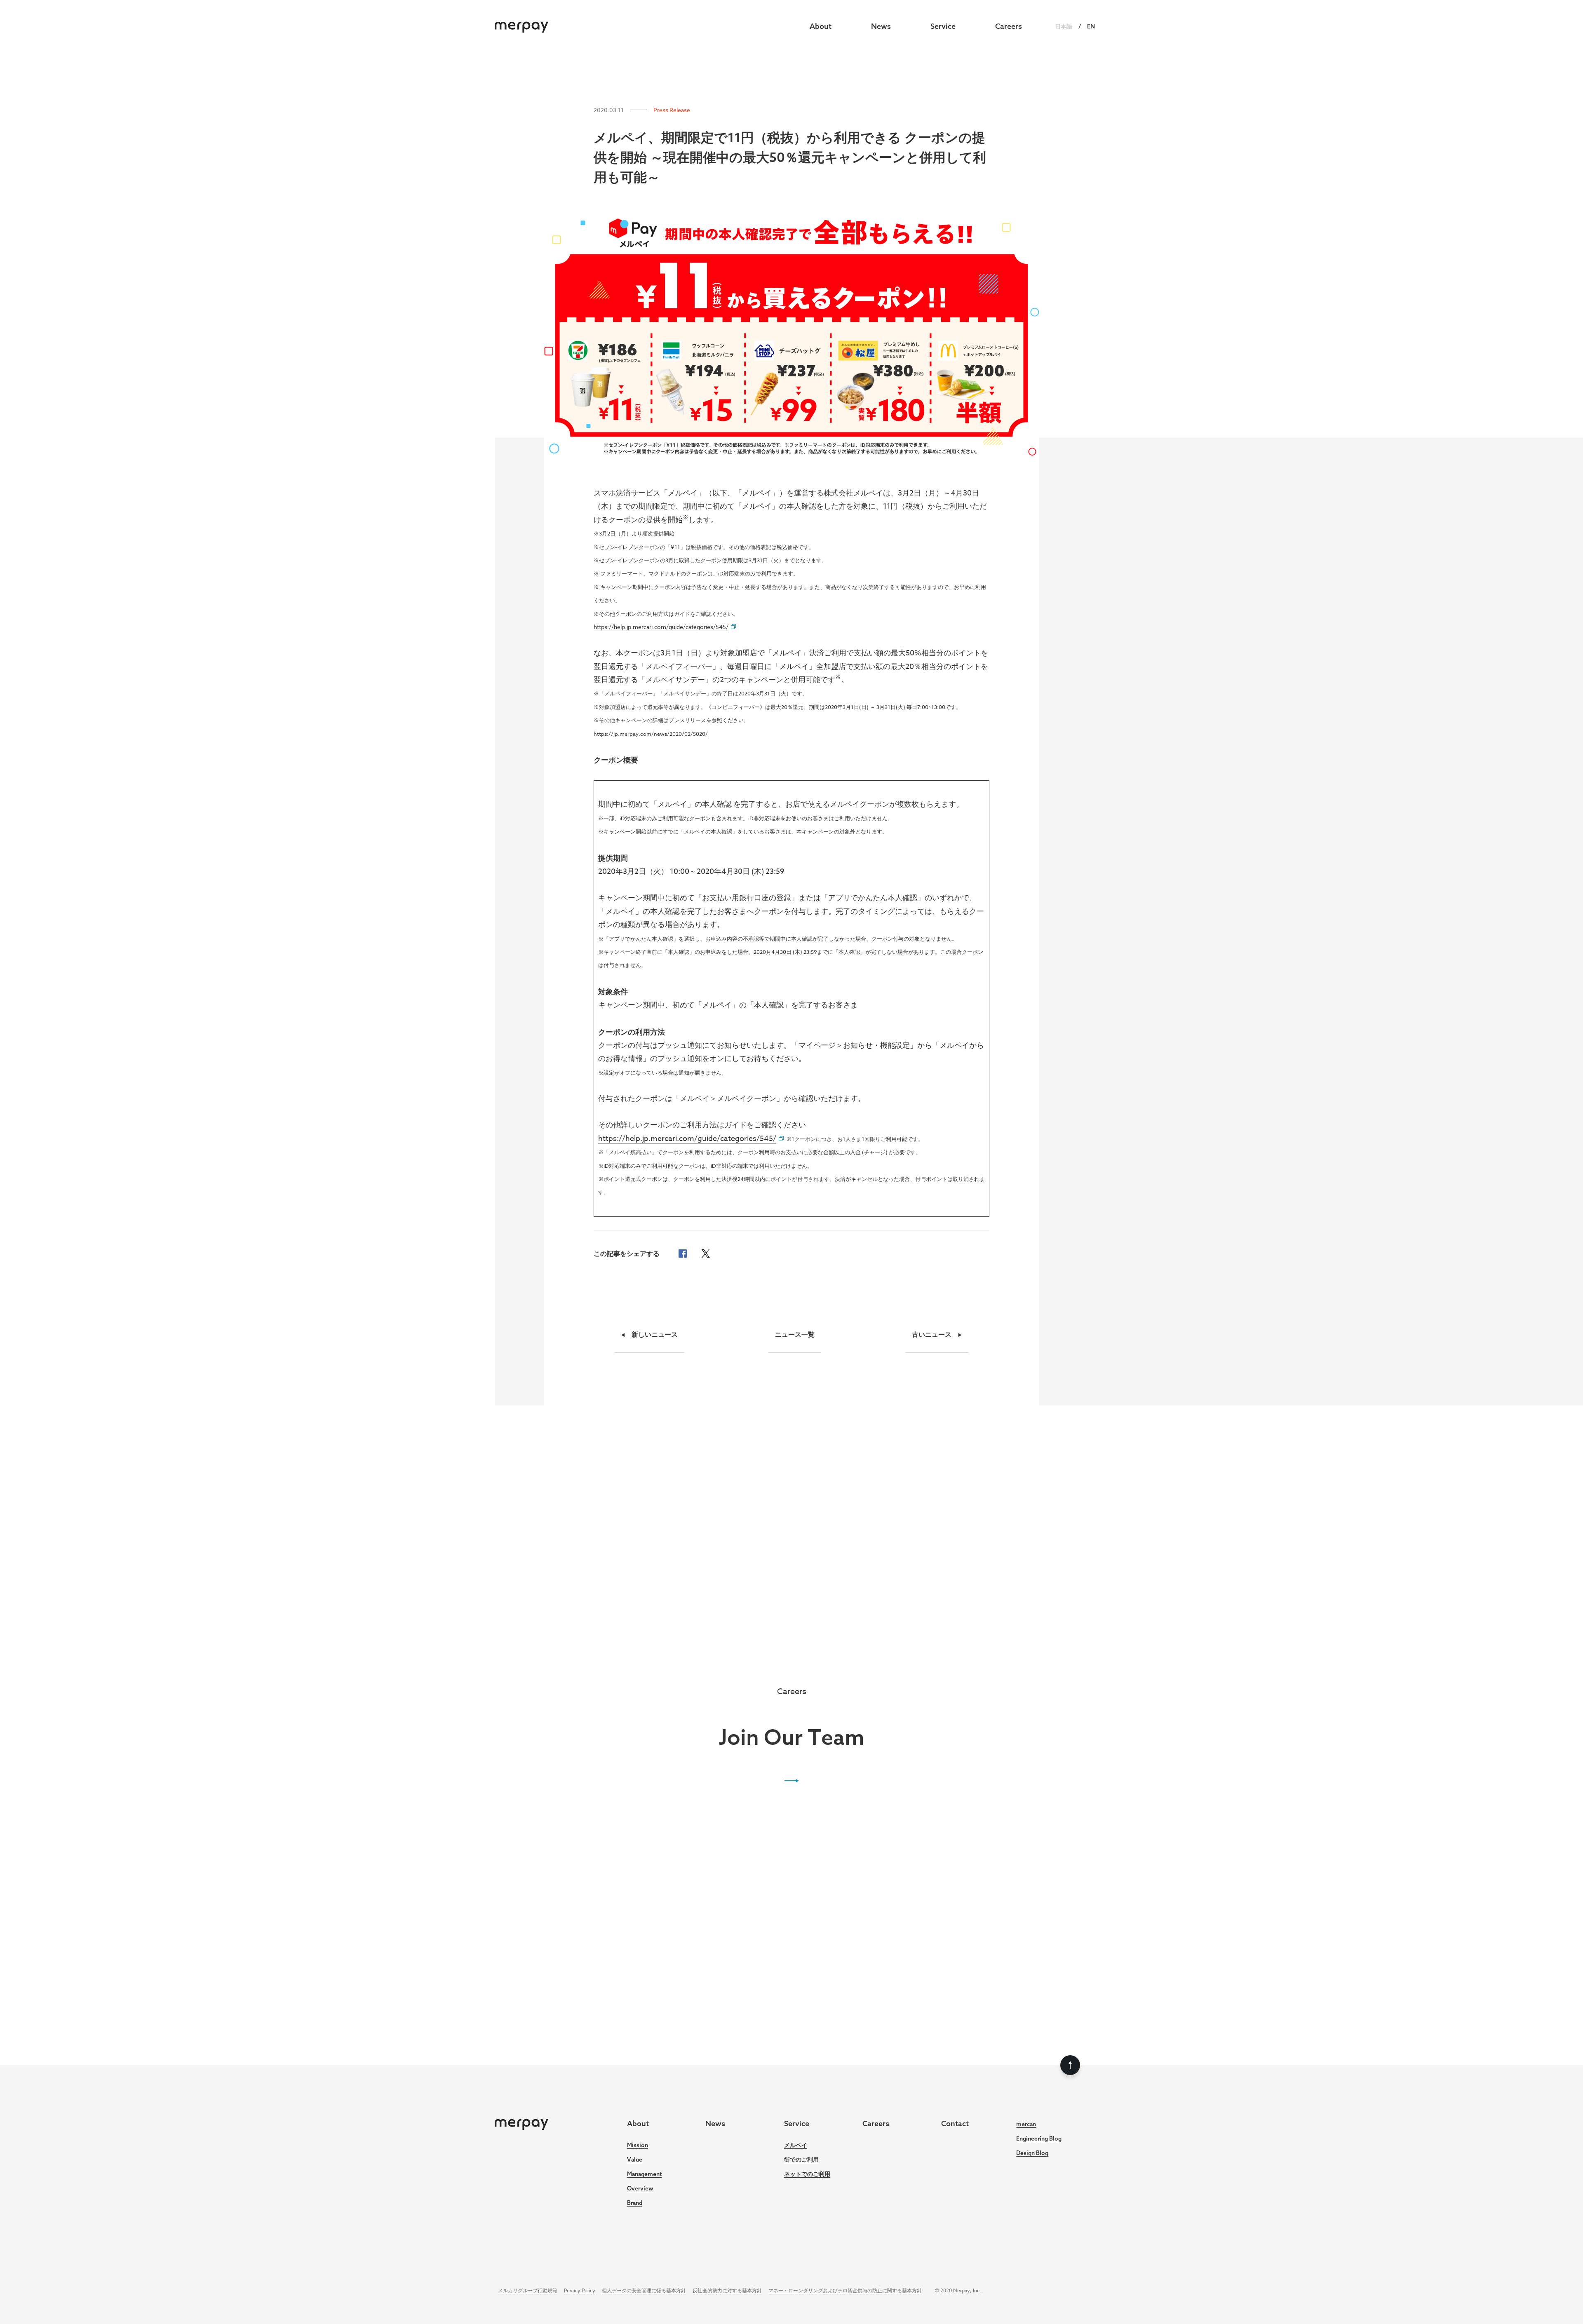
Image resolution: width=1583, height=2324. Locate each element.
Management (645, 2174)
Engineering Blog (1039, 2139)
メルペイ (796, 2145)
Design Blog (1032, 2153)
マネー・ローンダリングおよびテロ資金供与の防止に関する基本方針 (845, 2290)
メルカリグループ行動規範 (528, 2290)
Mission (638, 2145)
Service (943, 26)
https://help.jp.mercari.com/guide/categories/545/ (687, 1139)
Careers (1009, 26)
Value (635, 2160)
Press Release (672, 110)
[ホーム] (521, 26)
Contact (955, 2123)
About (821, 26)
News (881, 26)
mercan (1026, 2124)
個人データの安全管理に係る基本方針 (644, 2290)
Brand (635, 2203)
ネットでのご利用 (807, 2174)
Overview (640, 2188)
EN (1091, 26)
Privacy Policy (580, 2290)
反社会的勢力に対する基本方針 (727, 2290)
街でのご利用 (801, 2160)
